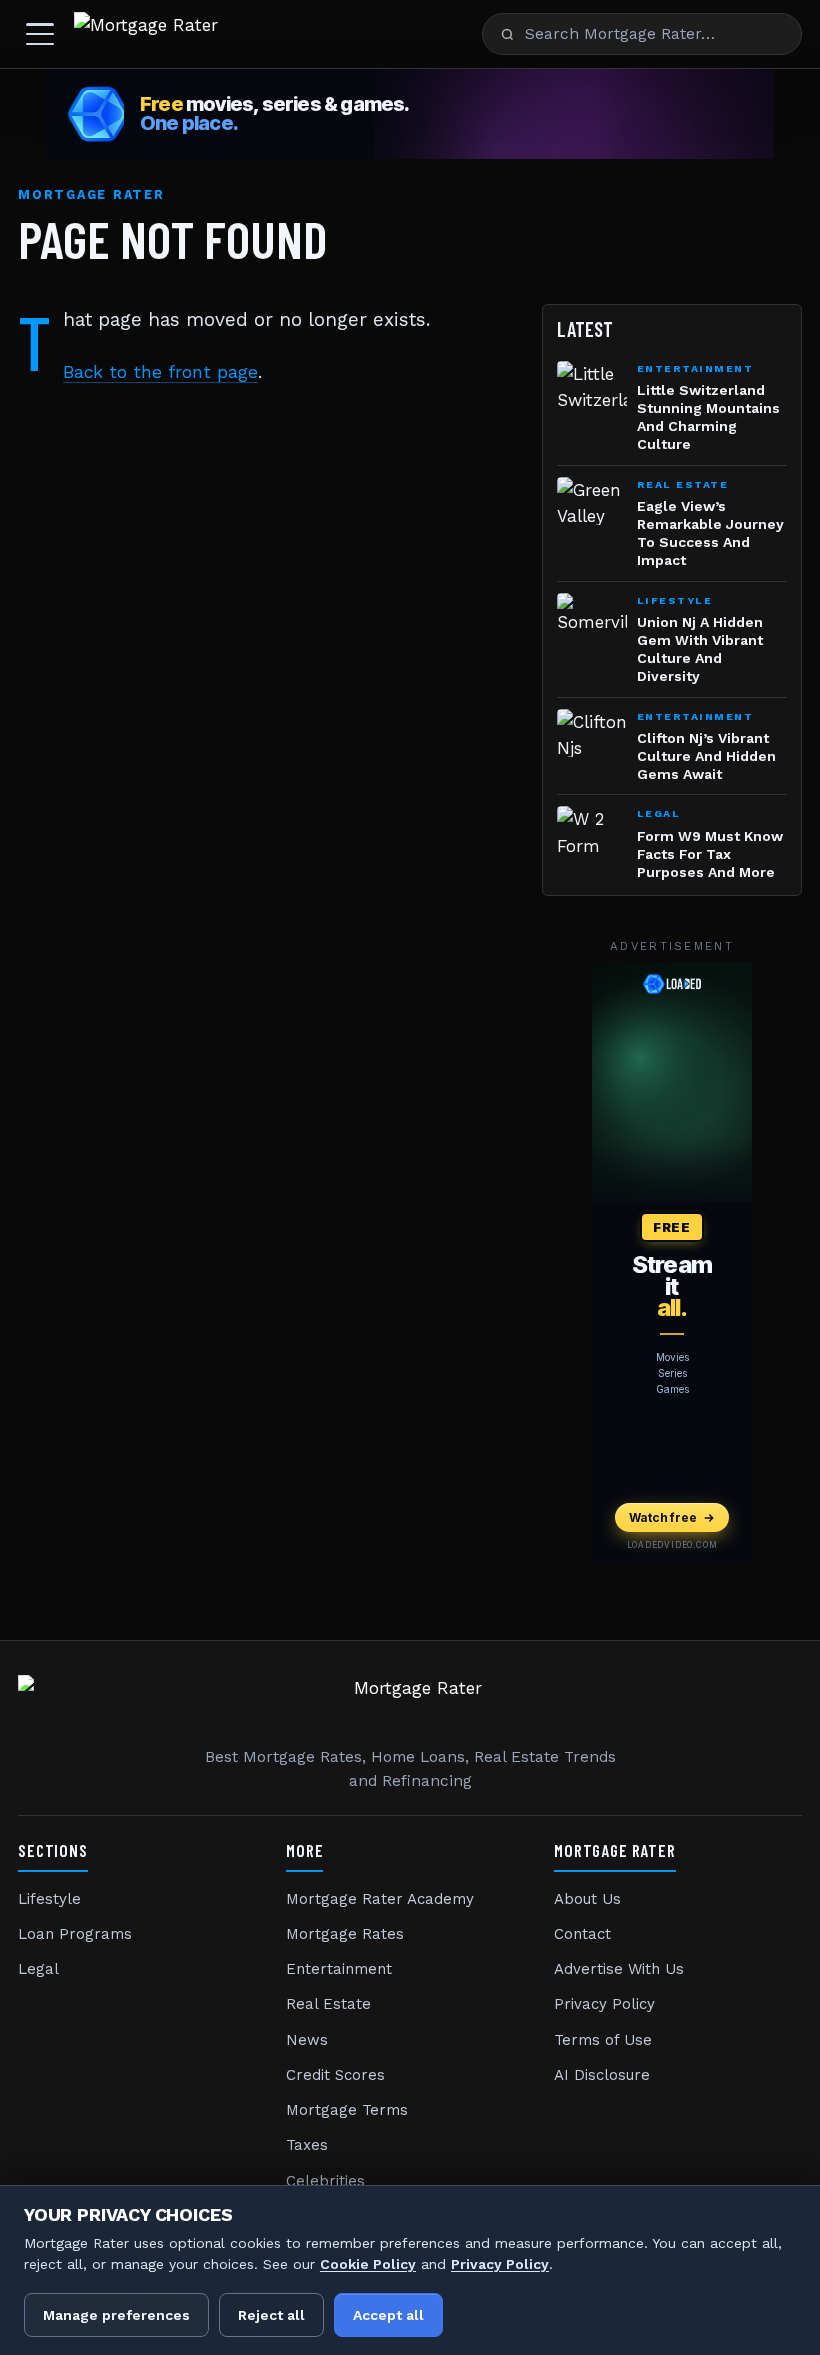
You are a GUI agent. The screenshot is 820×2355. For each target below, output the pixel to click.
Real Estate (328, 2004)
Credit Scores (335, 2075)
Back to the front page (160, 372)
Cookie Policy (368, 2264)
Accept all (388, 2315)
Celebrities (325, 2181)
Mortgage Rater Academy (380, 1899)
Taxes (307, 2145)
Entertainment (339, 1969)
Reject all (271, 2315)
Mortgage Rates (345, 1934)
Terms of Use (603, 2040)
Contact (582, 1934)
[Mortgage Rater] (146, 34)
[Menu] (40, 34)
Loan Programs (75, 1934)
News (307, 2040)
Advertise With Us (619, 1969)
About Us (587, 1899)
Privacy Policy (604, 2004)
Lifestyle (49, 1899)
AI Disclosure (602, 2075)
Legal (38, 1969)
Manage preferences (116, 2315)
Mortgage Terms (347, 2110)
